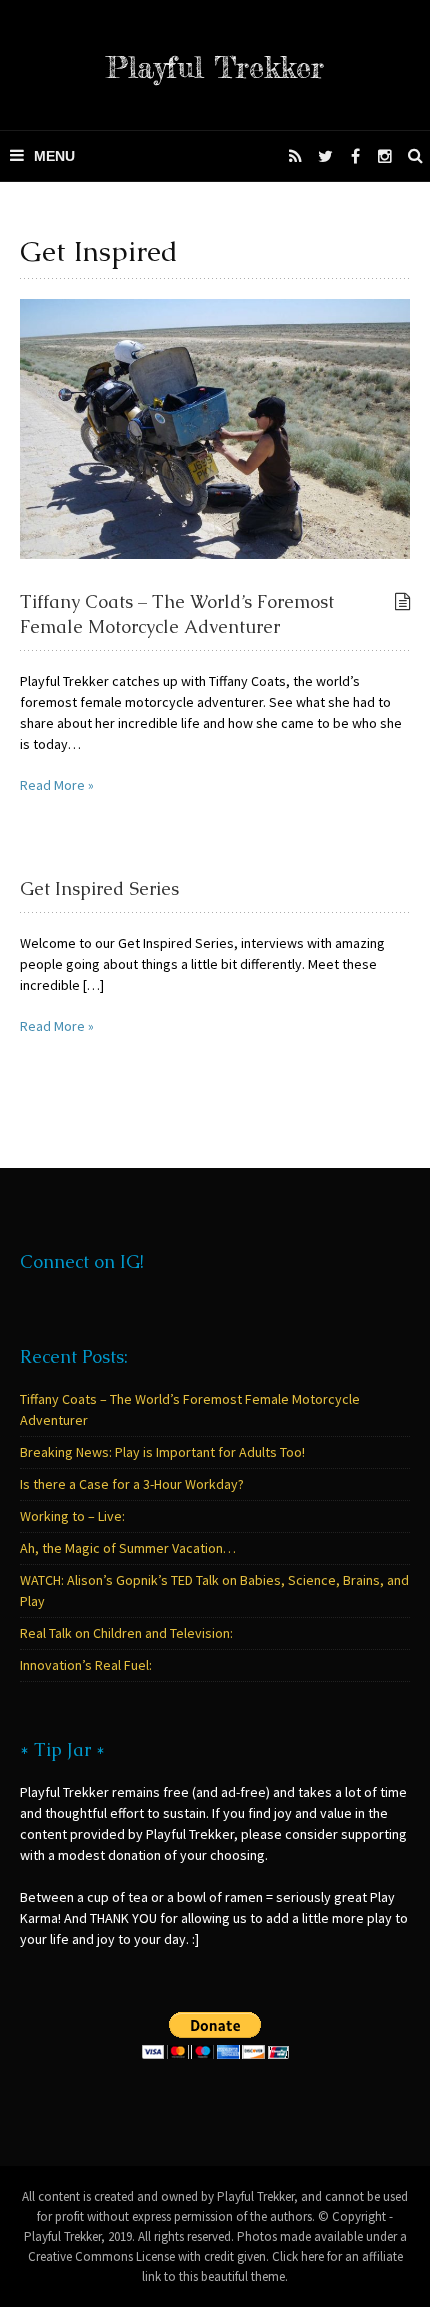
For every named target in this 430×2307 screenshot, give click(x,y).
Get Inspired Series (99, 888)
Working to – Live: (72, 1516)
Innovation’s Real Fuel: (86, 1665)
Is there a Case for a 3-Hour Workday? (132, 1484)
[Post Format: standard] (402, 602)
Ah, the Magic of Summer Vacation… (128, 1548)
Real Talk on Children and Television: (126, 1633)
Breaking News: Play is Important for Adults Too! (162, 1452)
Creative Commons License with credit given (147, 2256)
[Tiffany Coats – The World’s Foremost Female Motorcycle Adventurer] (215, 428)
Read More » (57, 785)
